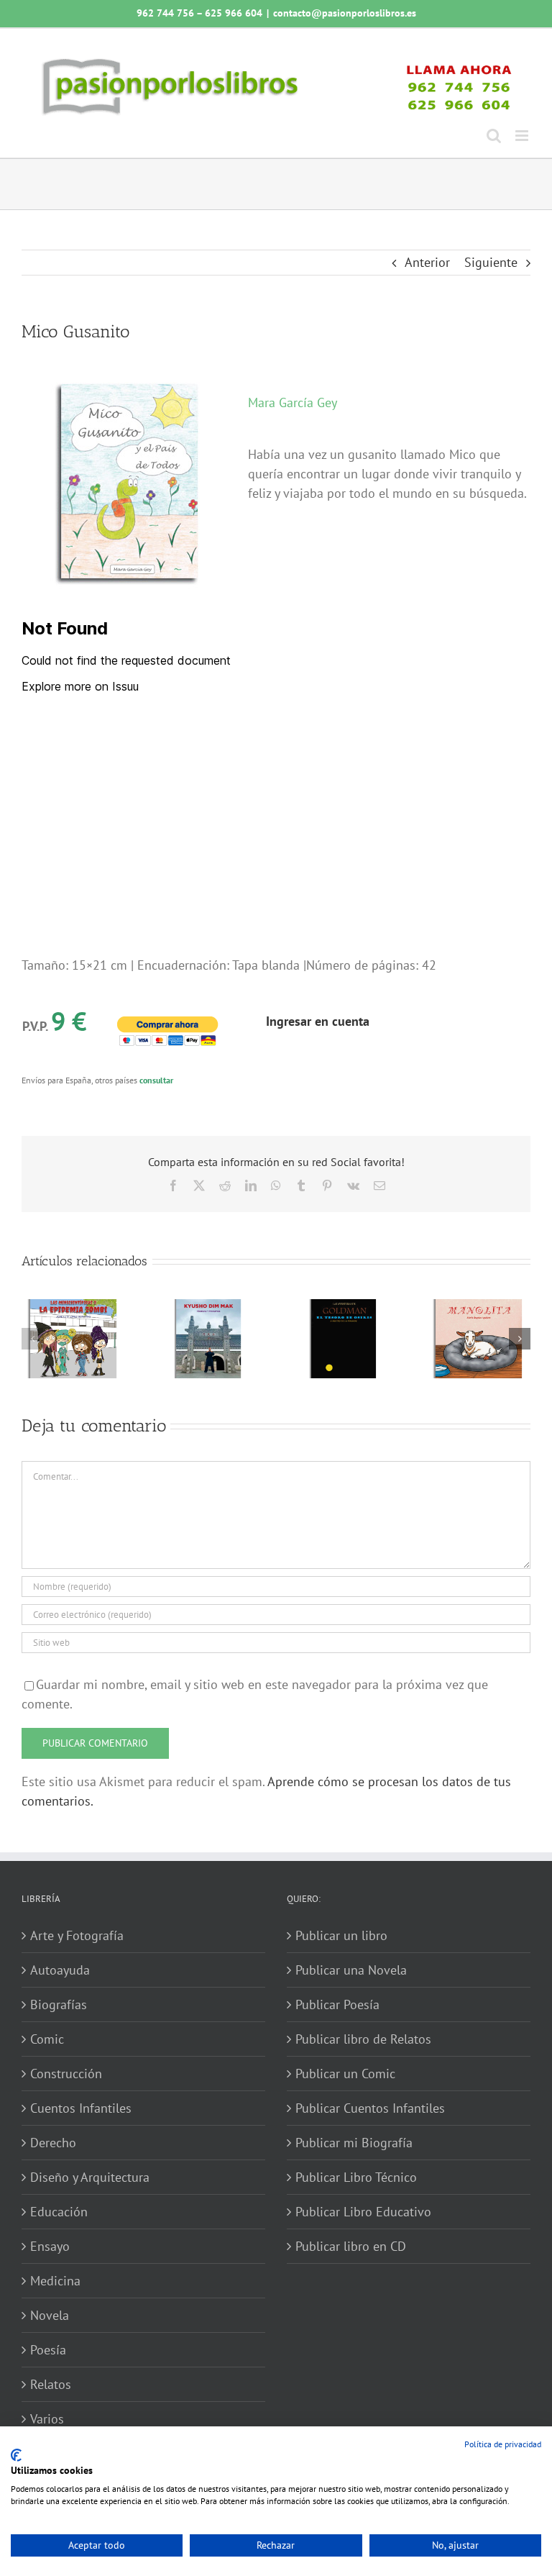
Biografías (59, 2004)
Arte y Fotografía (77, 1935)
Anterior (427, 262)
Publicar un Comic (345, 2074)
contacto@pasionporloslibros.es (345, 13)
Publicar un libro (341, 1935)
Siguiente (491, 262)
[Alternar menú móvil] (523, 136)
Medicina (55, 2281)
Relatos (51, 2384)
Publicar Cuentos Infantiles (370, 2108)
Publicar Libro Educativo (363, 2212)
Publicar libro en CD (351, 2246)
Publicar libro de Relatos (363, 2039)
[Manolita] (479, 1307)
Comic (47, 2039)
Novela (50, 2315)
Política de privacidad (503, 2444)
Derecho (53, 2143)
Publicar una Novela (351, 1970)
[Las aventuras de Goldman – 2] (344, 1307)
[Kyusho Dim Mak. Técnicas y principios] (208, 1307)
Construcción (66, 2074)
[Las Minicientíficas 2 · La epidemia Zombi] (73, 1307)
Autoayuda (60, 1970)
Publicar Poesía (337, 2004)
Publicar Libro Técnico (356, 2177)
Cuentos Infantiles (81, 2108)
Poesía (48, 2350)
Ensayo (50, 2246)
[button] (32, 1339)
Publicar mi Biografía (354, 2143)
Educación (59, 2212)
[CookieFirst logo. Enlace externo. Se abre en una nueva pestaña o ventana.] (16, 2455)
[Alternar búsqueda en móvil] (494, 136)
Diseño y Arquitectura (90, 2177)
